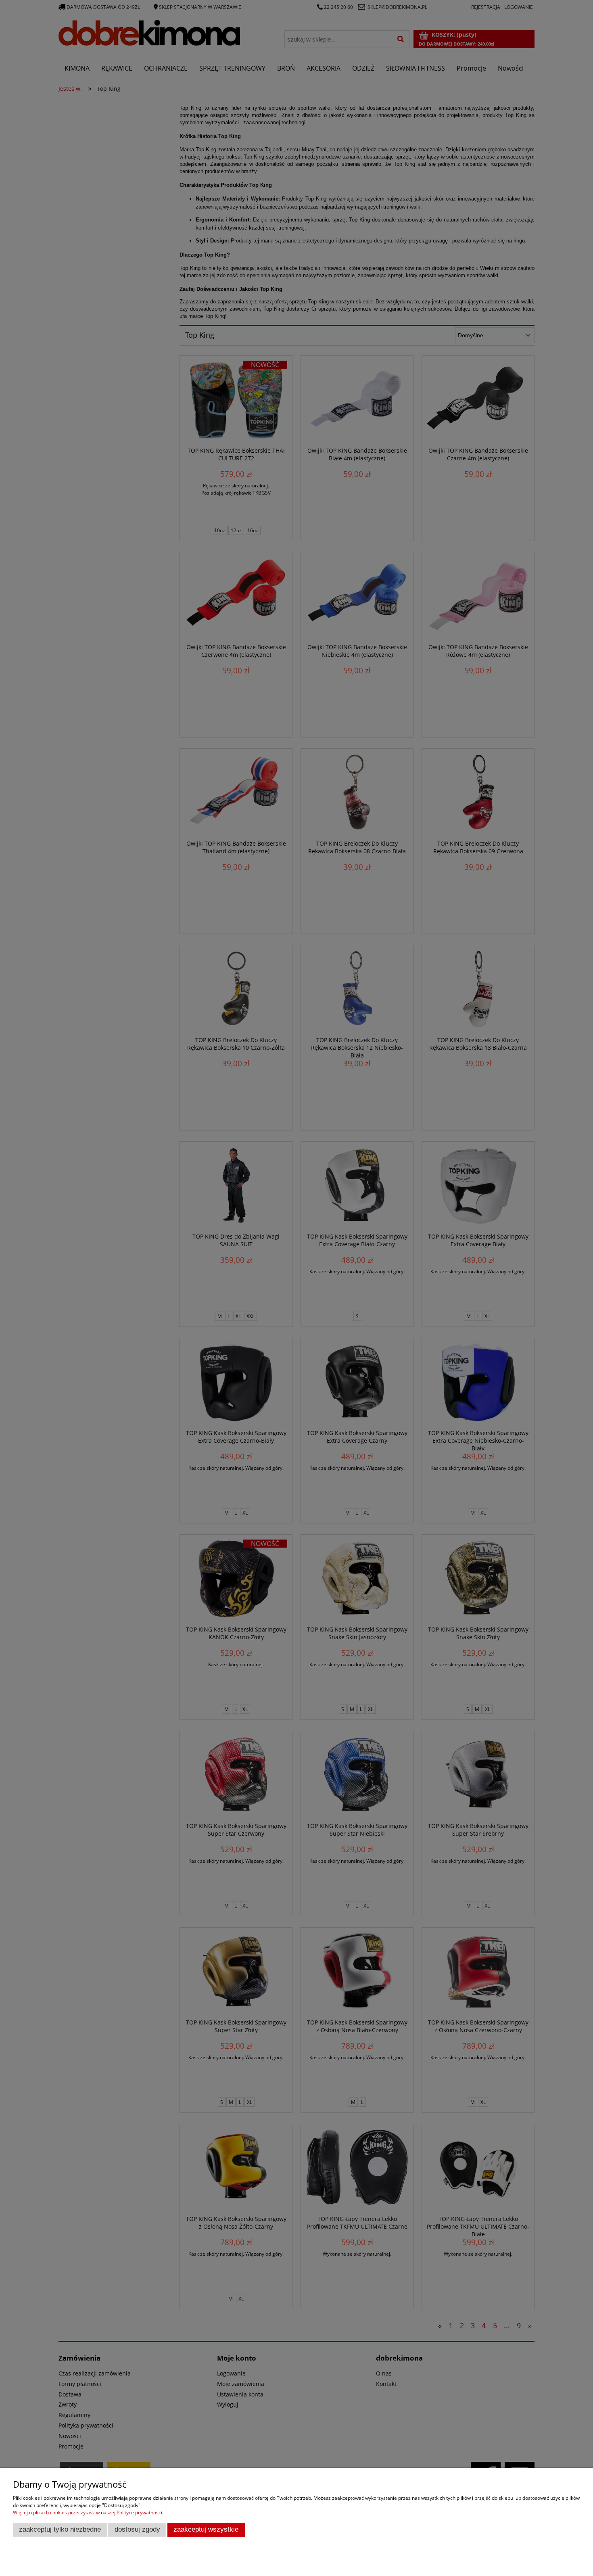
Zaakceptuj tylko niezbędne (60, 2529)
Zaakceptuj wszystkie (206, 2529)
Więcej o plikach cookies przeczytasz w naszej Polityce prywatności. (88, 2512)
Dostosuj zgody (137, 2529)
